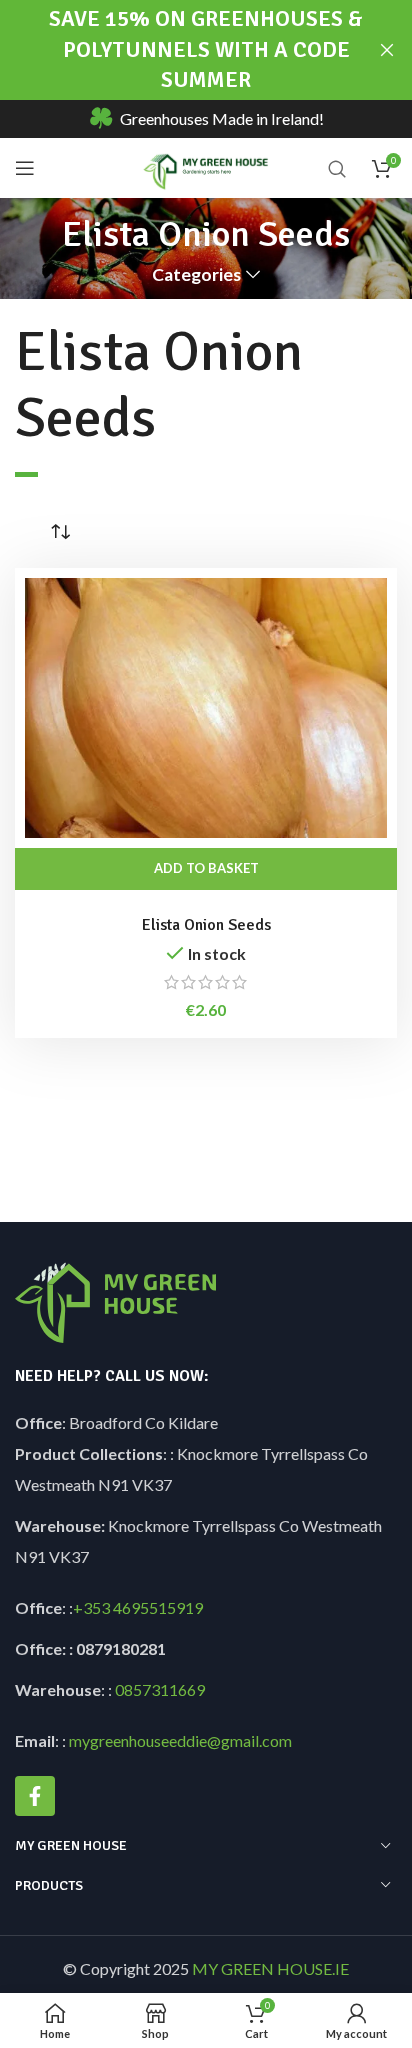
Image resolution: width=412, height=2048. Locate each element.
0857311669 (160, 1689)
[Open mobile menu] (25, 168)
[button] (206, 869)
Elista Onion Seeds (206, 925)
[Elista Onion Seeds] (206, 708)
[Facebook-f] (35, 1796)
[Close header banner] (387, 50)
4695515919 (156, 1607)
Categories (196, 275)
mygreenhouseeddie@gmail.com (180, 1740)
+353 (91, 1607)
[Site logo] (206, 165)
